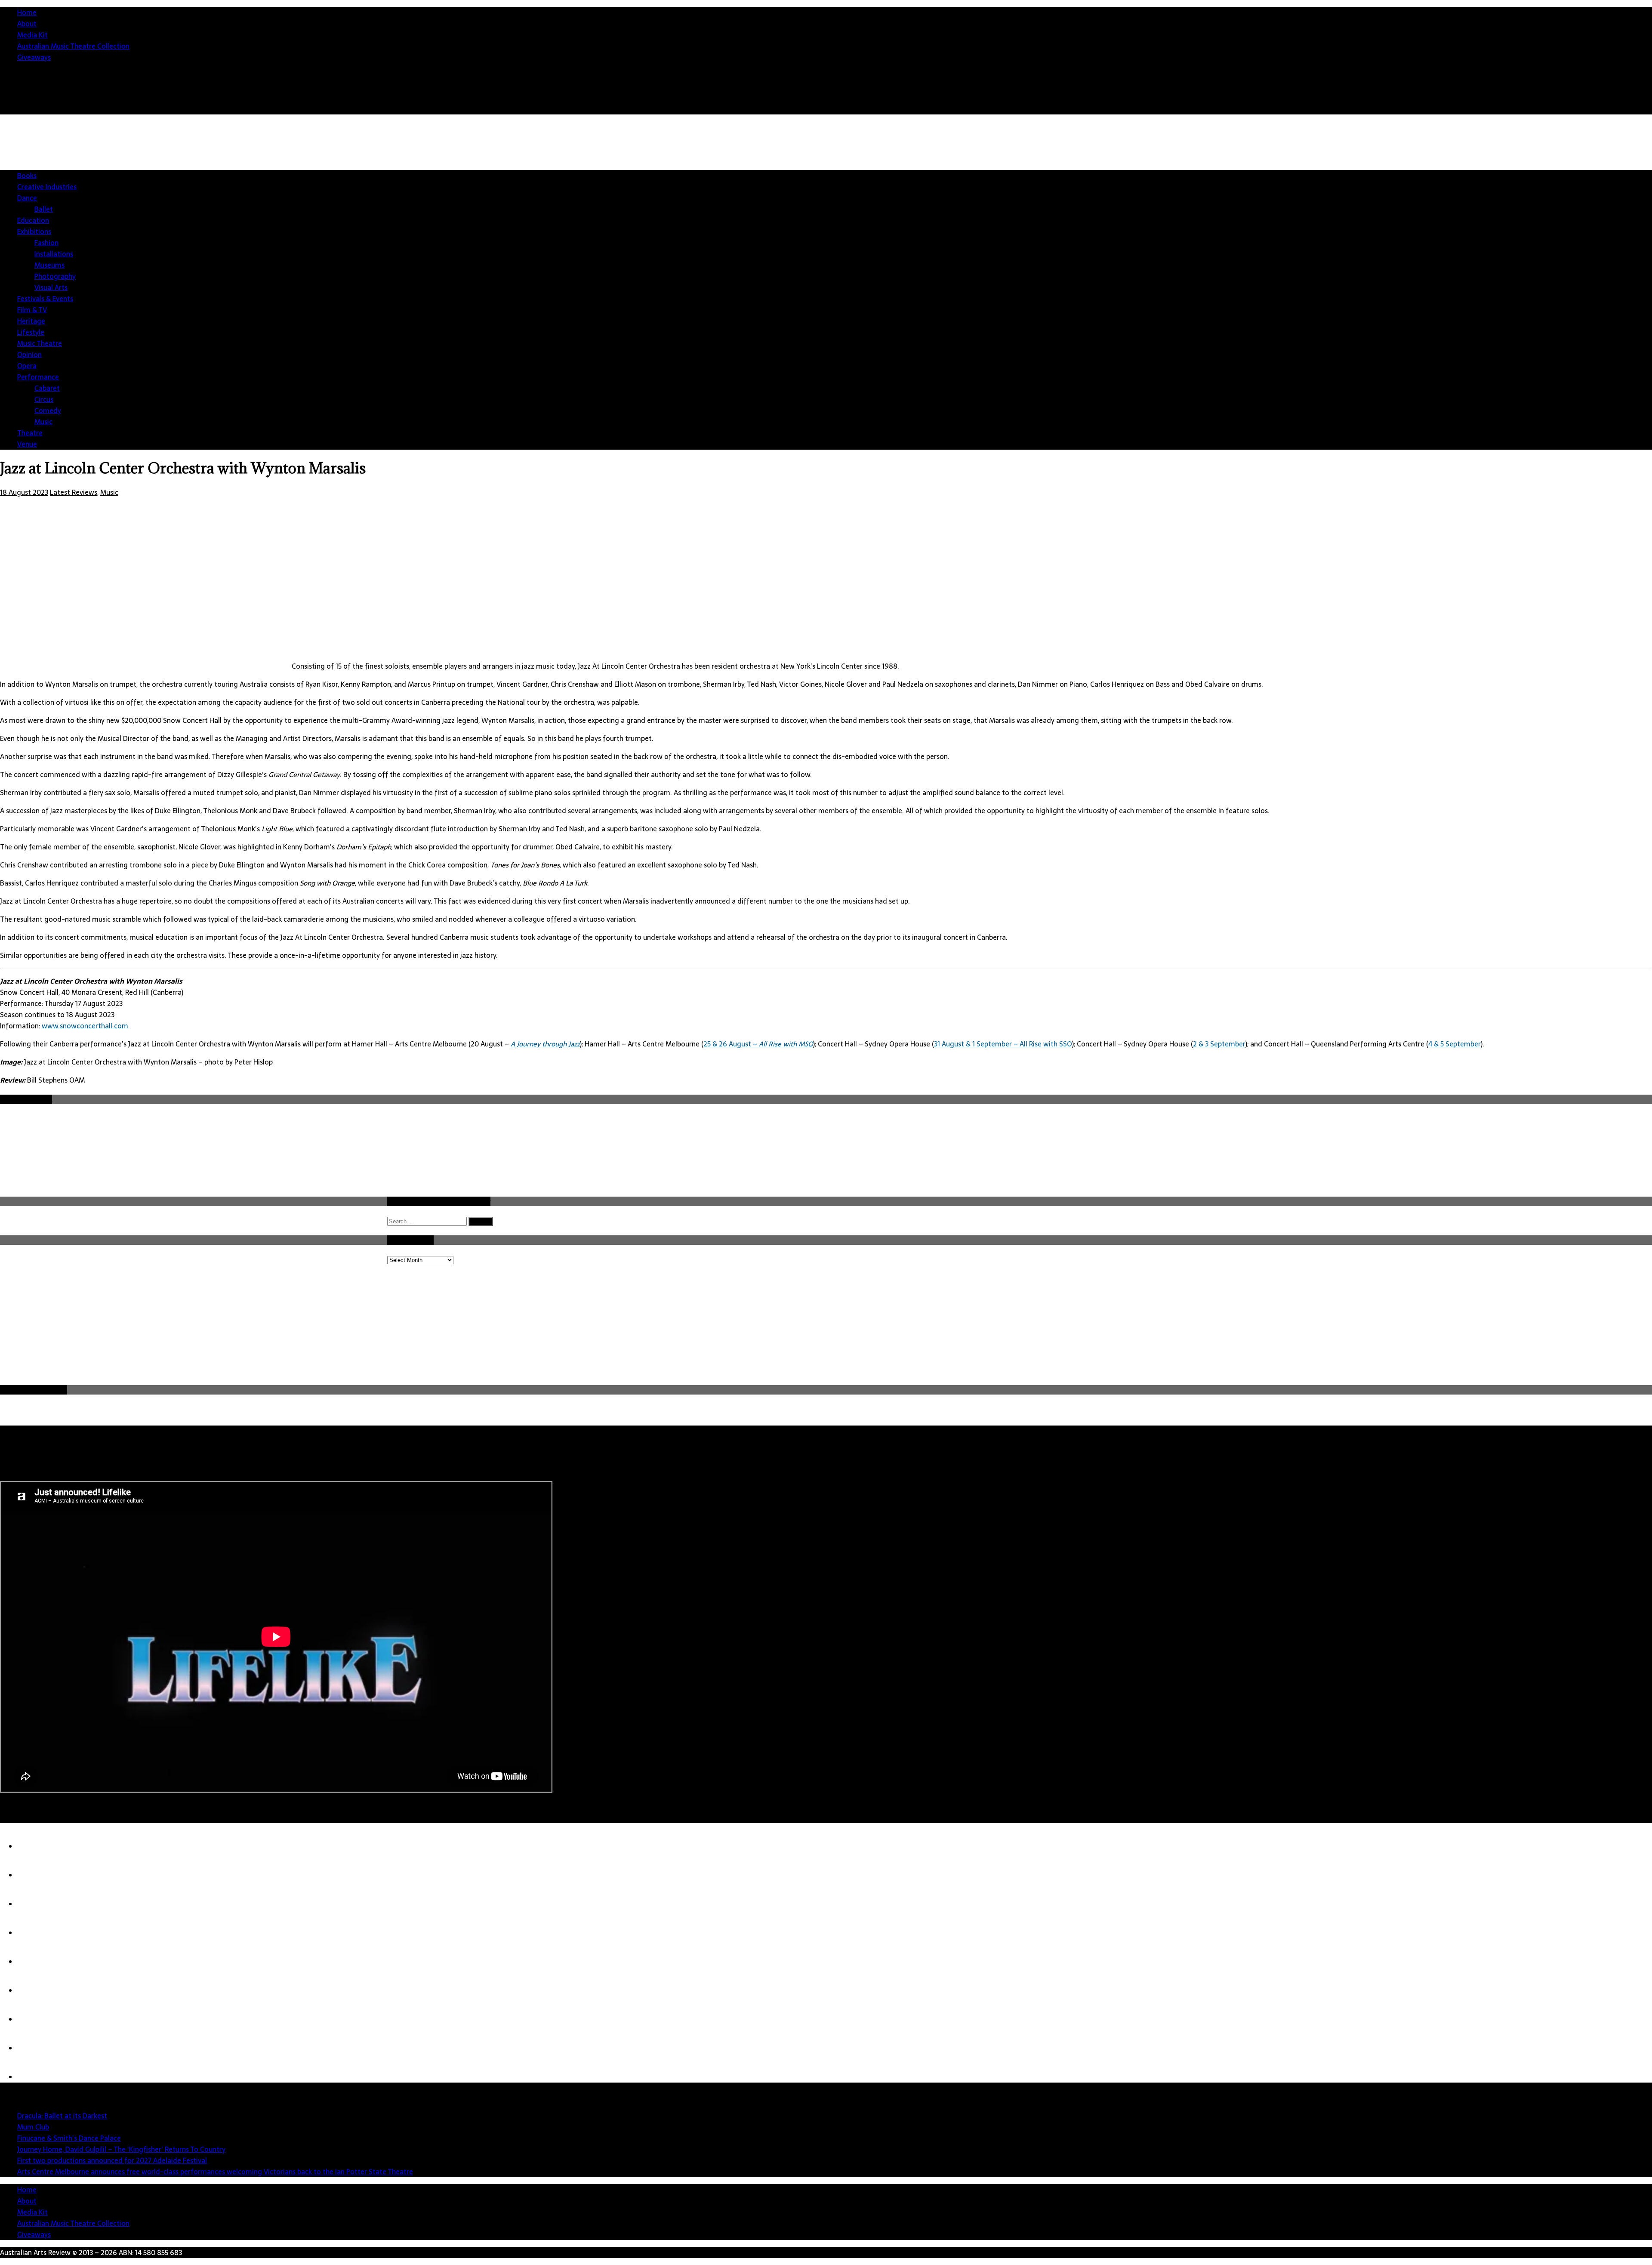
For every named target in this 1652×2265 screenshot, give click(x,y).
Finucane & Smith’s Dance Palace (69, 2138)
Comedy (48, 410)
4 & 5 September (1455, 1044)
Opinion (29, 355)
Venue (27, 444)
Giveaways (34, 57)
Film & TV (32, 310)
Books (27, 176)
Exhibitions (34, 231)
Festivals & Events (45, 299)
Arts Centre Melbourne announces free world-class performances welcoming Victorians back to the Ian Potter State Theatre (215, 2172)
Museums (49, 265)
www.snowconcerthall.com (85, 1026)
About (27, 24)
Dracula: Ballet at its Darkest (62, 2116)
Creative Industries (47, 187)
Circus (44, 399)
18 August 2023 (24, 492)
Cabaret (47, 388)
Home (27, 12)
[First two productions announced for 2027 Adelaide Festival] (34, 1962)
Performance (38, 377)
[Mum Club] (34, 1875)
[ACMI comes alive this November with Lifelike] (34, 2077)
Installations (54, 254)
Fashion (46, 243)
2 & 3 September (1219, 1044)
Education (33, 220)
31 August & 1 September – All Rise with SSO (1003, 1044)
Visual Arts (51, 287)
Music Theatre (40, 343)
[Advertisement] (1355, 1319)
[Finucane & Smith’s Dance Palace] (34, 1904)
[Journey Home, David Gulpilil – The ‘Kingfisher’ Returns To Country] (34, 1933)
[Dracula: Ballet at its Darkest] (34, 1846)
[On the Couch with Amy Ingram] (34, 2048)
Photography (55, 276)
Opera (27, 366)
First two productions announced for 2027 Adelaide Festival (112, 2160)
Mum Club (33, 2127)
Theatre (30, 433)
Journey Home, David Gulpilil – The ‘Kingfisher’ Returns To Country (121, 2149)
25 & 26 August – (758, 1044)
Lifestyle (31, 332)
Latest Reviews (74, 492)
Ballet (44, 209)
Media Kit (32, 35)
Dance (27, 198)
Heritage (31, 321)
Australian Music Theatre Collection (73, 46)
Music (43, 422)
